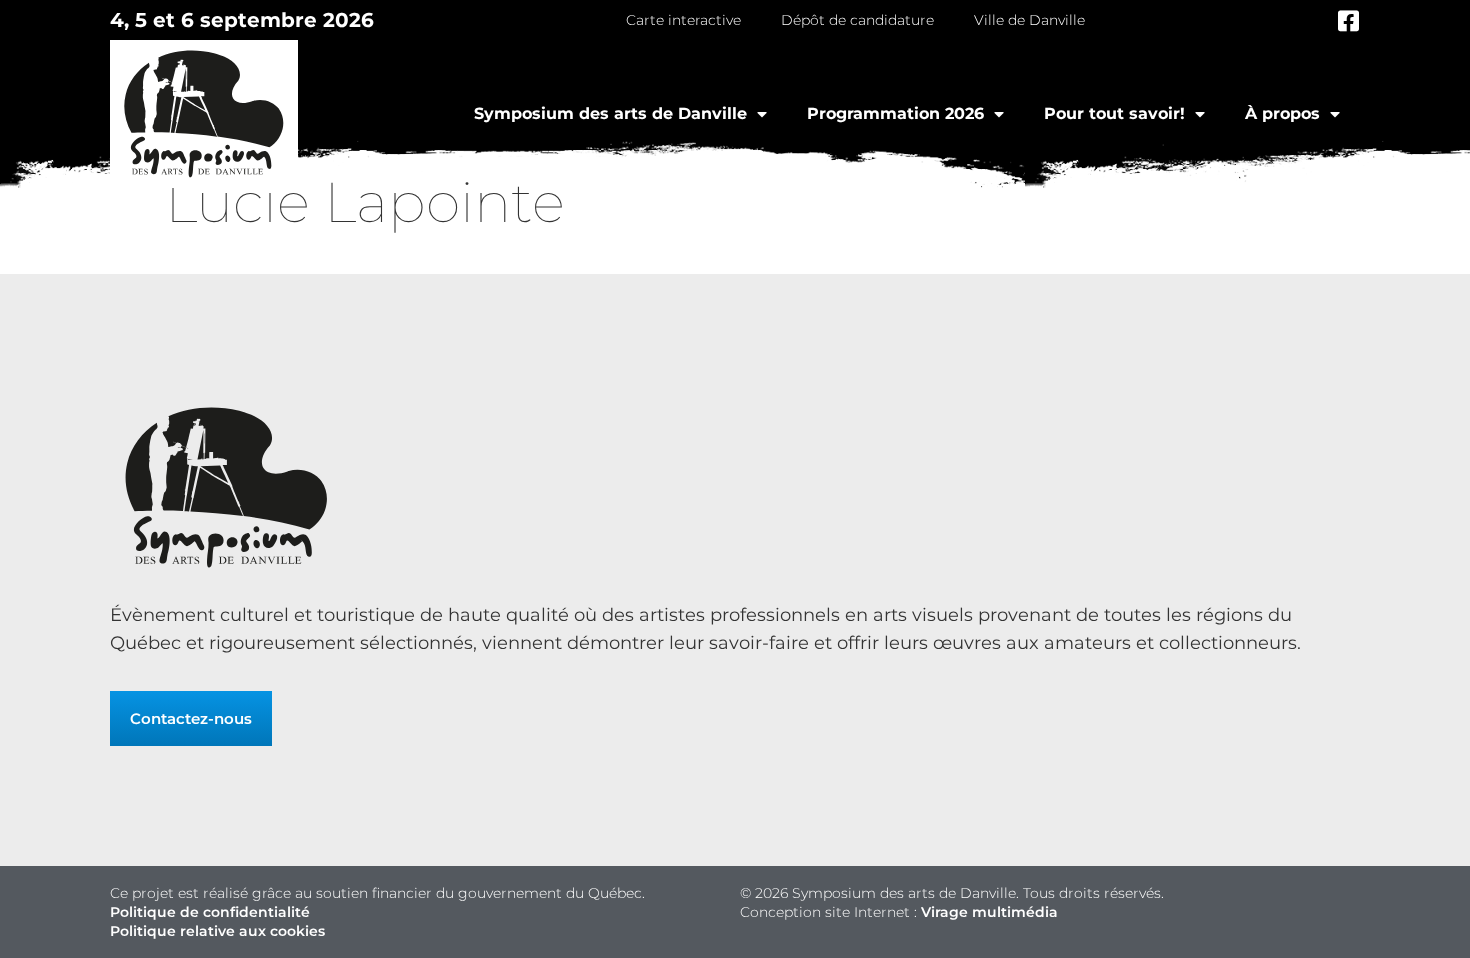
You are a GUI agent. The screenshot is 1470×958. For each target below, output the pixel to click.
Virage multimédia (989, 912)
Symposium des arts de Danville (610, 113)
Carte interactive (683, 20)
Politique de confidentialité (210, 912)
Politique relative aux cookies (217, 931)
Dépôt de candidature (857, 20)
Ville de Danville (1029, 20)
